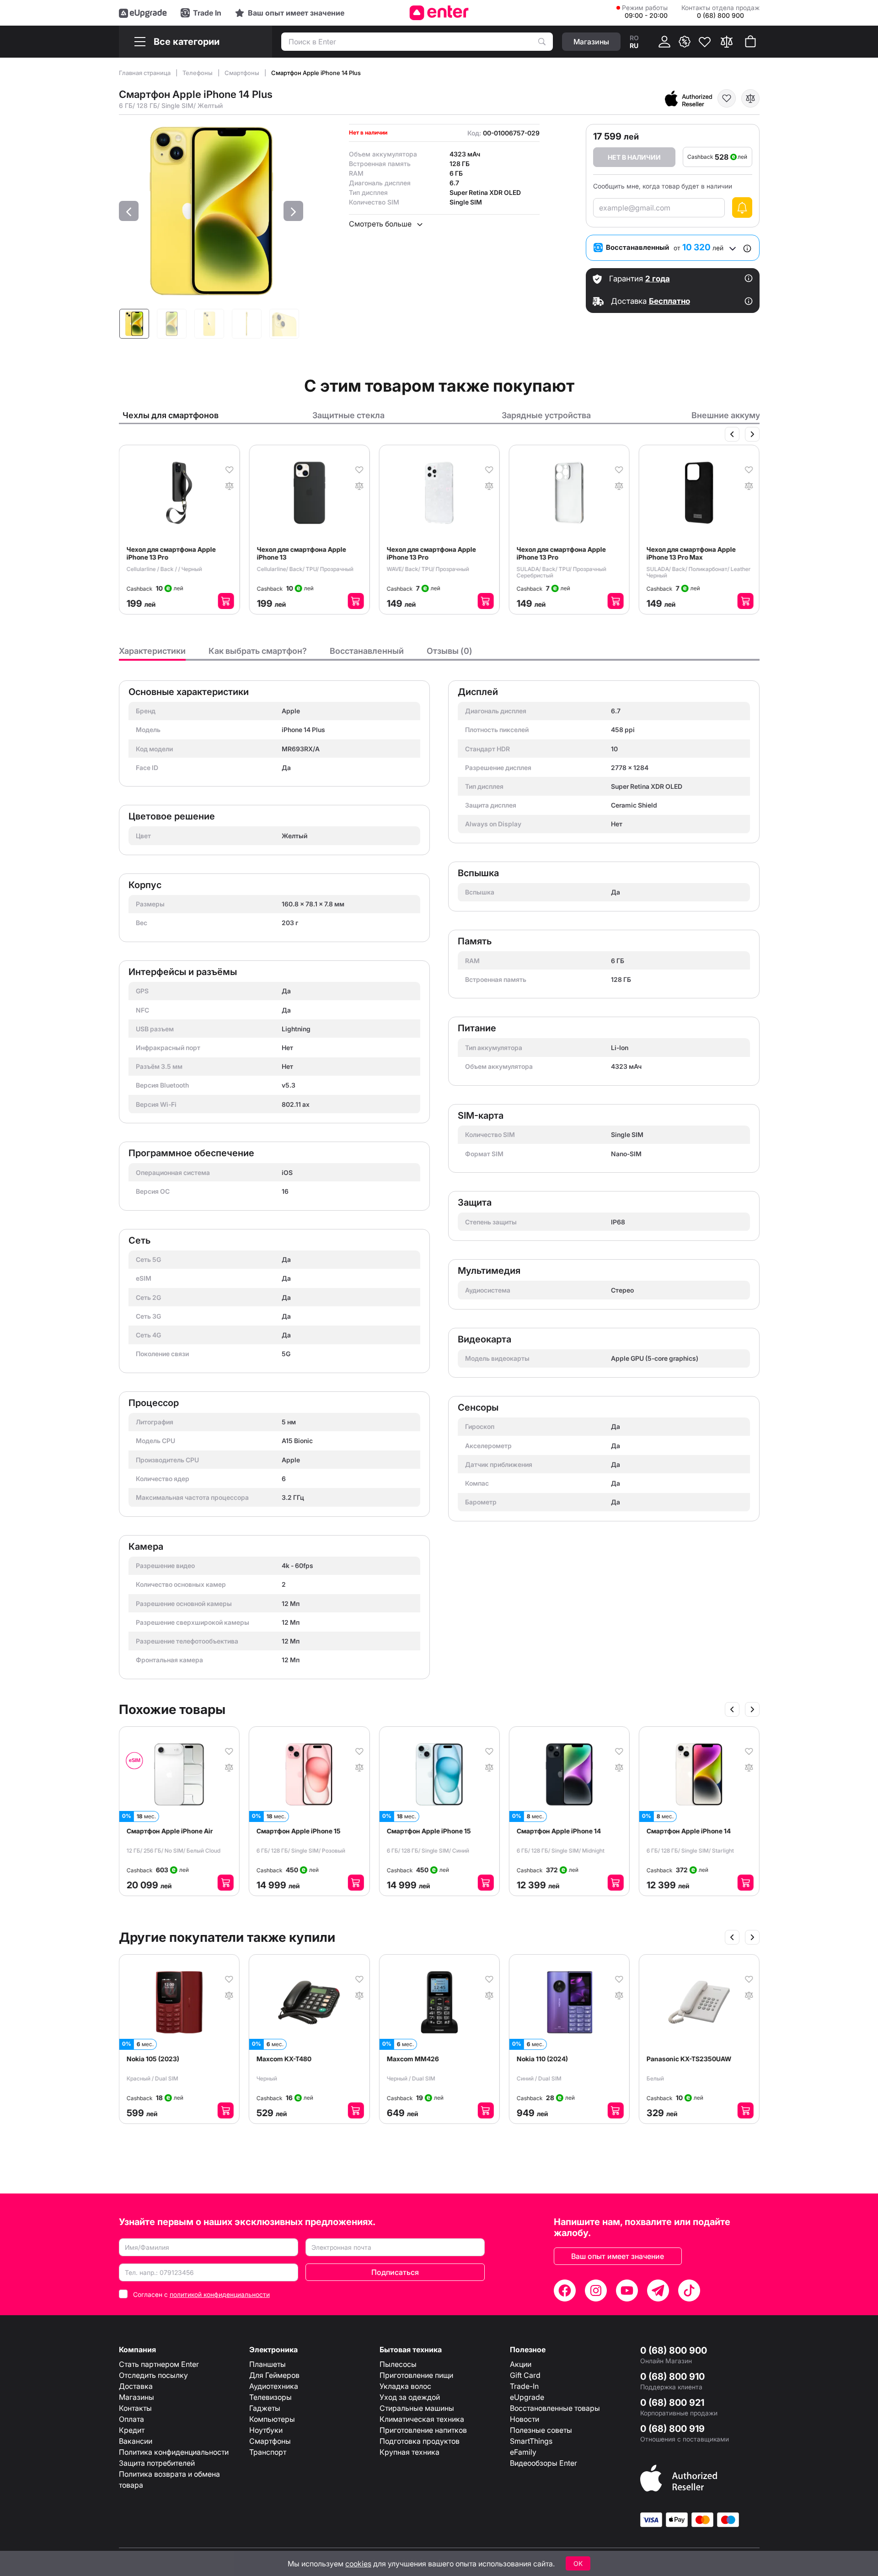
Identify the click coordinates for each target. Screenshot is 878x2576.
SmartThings (531, 2441)
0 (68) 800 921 (672, 2403)
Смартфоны (243, 73)
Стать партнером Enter (159, 2364)
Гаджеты (265, 2408)
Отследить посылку (153, 2375)
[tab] (152, 653)
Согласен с (201, 2294)
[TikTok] (689, 2290)
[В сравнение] (750, 98)
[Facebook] (565, 2290)
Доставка (136, 2386)
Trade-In (524, 2386)
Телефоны (198, 73)
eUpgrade (527, 2397)
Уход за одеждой (410, 2397)
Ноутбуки (266, 2430)
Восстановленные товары (555, 2408)
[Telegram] (658, 2290)
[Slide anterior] (732, 434)
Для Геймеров (274, 2375)
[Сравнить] (727, 42)
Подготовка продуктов (420, 2441)
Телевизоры (270, 2397)
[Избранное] (705, 42)
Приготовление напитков (423, 2430)
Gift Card (525, 2375)
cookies (358, 2564)
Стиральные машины (417, 2408)
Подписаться (395, 2272)
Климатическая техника (422, 2419)
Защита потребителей (157, 2463)
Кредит (132, 2430)
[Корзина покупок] (750, 42)
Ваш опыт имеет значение (618, 2256)
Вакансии (136, 2441)
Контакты (135, 2408)
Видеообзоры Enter (543, 2463)
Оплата (131, 2419)
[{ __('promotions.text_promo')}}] (685, 42)
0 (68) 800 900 (674, 2350)
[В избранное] (727, 98)
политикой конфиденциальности (220, 2294)
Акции (521, 2364)
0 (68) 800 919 (672, 2429)
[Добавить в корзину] (226, 601)
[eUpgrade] (143, 13)
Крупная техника (410, 2452)
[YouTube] (627, 2290)
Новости (525, 2419)
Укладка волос (405, 2386)
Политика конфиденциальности (174, 2452)
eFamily (523, 2452)
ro (634, 38)
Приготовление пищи (416, 2375)
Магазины (137, 2397)
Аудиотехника (274, 2386)
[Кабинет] (664, 42)
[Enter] (439, 13)
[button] (129, 211)
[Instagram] (596, 2290)
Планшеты (268, 2364)
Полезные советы (541, 2430)
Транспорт (268, 2452)
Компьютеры (272, 2419)
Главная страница (145, 73)
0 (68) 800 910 (672, 2377)
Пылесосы (398, 2364)
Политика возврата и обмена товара (169, 2479)
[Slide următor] (752, 434)
